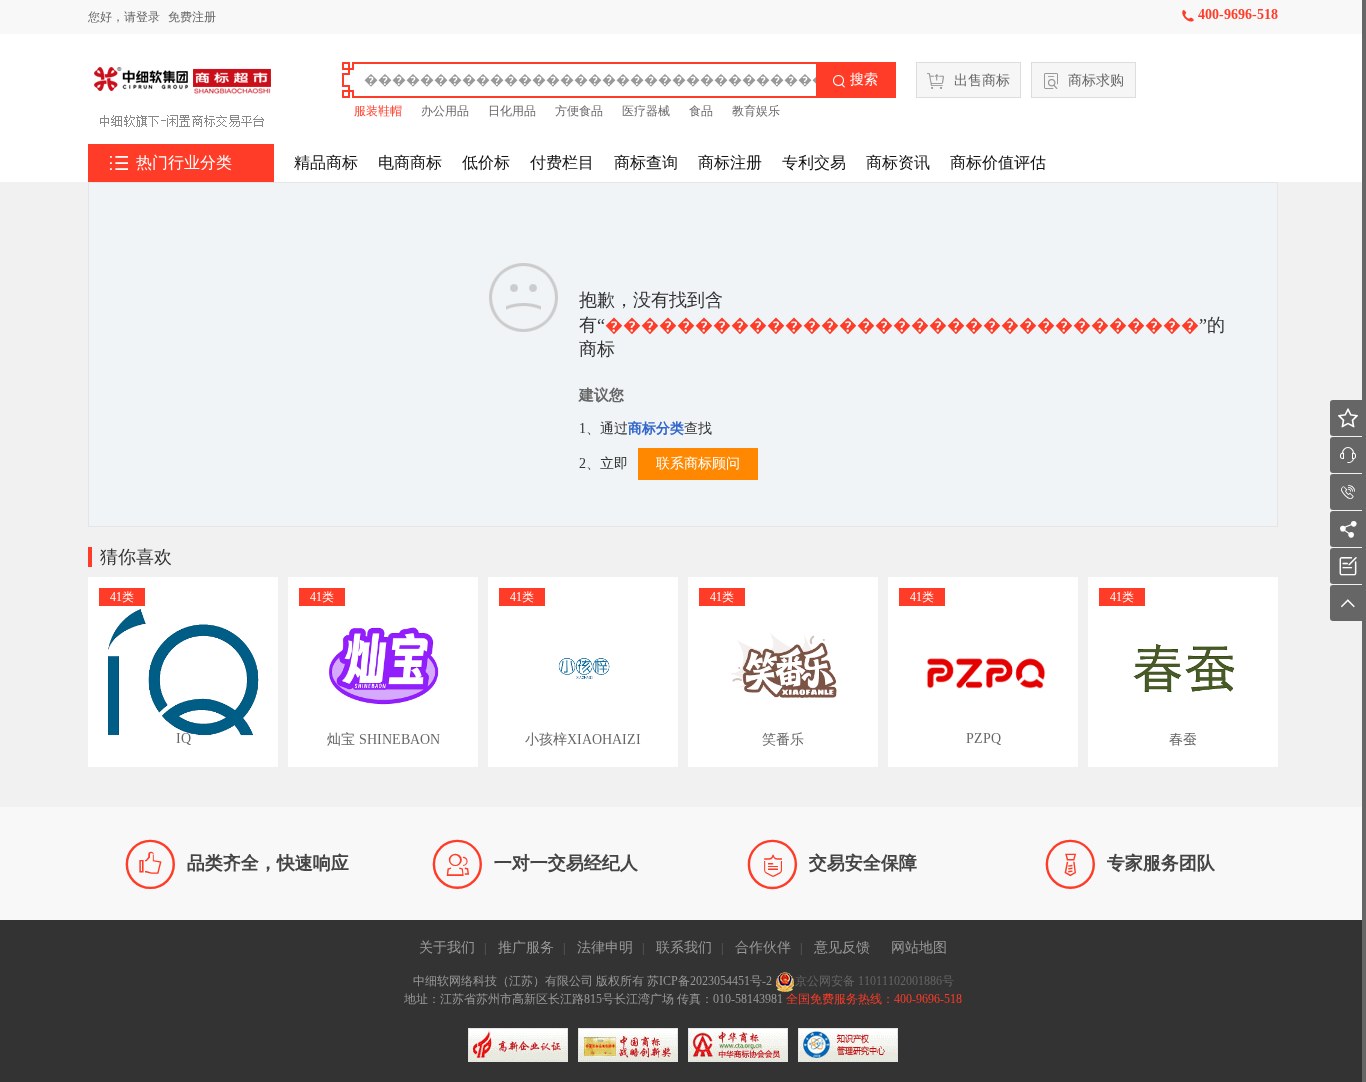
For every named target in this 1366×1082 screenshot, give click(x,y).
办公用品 (445, 111)
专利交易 (814, 162)
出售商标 (982, 80)
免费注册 (192, 17)
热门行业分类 (171, 163)
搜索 (855, 79)
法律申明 (605, 947)
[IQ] (183, 672)
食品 (701, 111)
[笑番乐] (783, 672)
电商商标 (410, 162)
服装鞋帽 (378, 111)
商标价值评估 (998, 162)
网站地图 (919, 947)
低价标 (486, 162)
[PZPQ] (983, 672)
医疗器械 (646, 111)
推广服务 (526, 947)
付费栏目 (562, 162)
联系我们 (684, 947)
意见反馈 (842, 947)
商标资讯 (898, 162)
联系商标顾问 (698, 463)
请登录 (142, 17)
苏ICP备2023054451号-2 (711, 981)
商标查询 (646, 162)
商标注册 (730, 162)
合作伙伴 (763, 947)
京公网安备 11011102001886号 (874, 981)
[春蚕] (1183, 672)
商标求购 (1096, 80)
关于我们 (447, 947)
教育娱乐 (756, 111)
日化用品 (512, 111)
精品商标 (326, 162)
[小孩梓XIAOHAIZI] (583, 672)
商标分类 (656, 428)
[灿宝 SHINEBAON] (383, 672)
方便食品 (579, 111)
